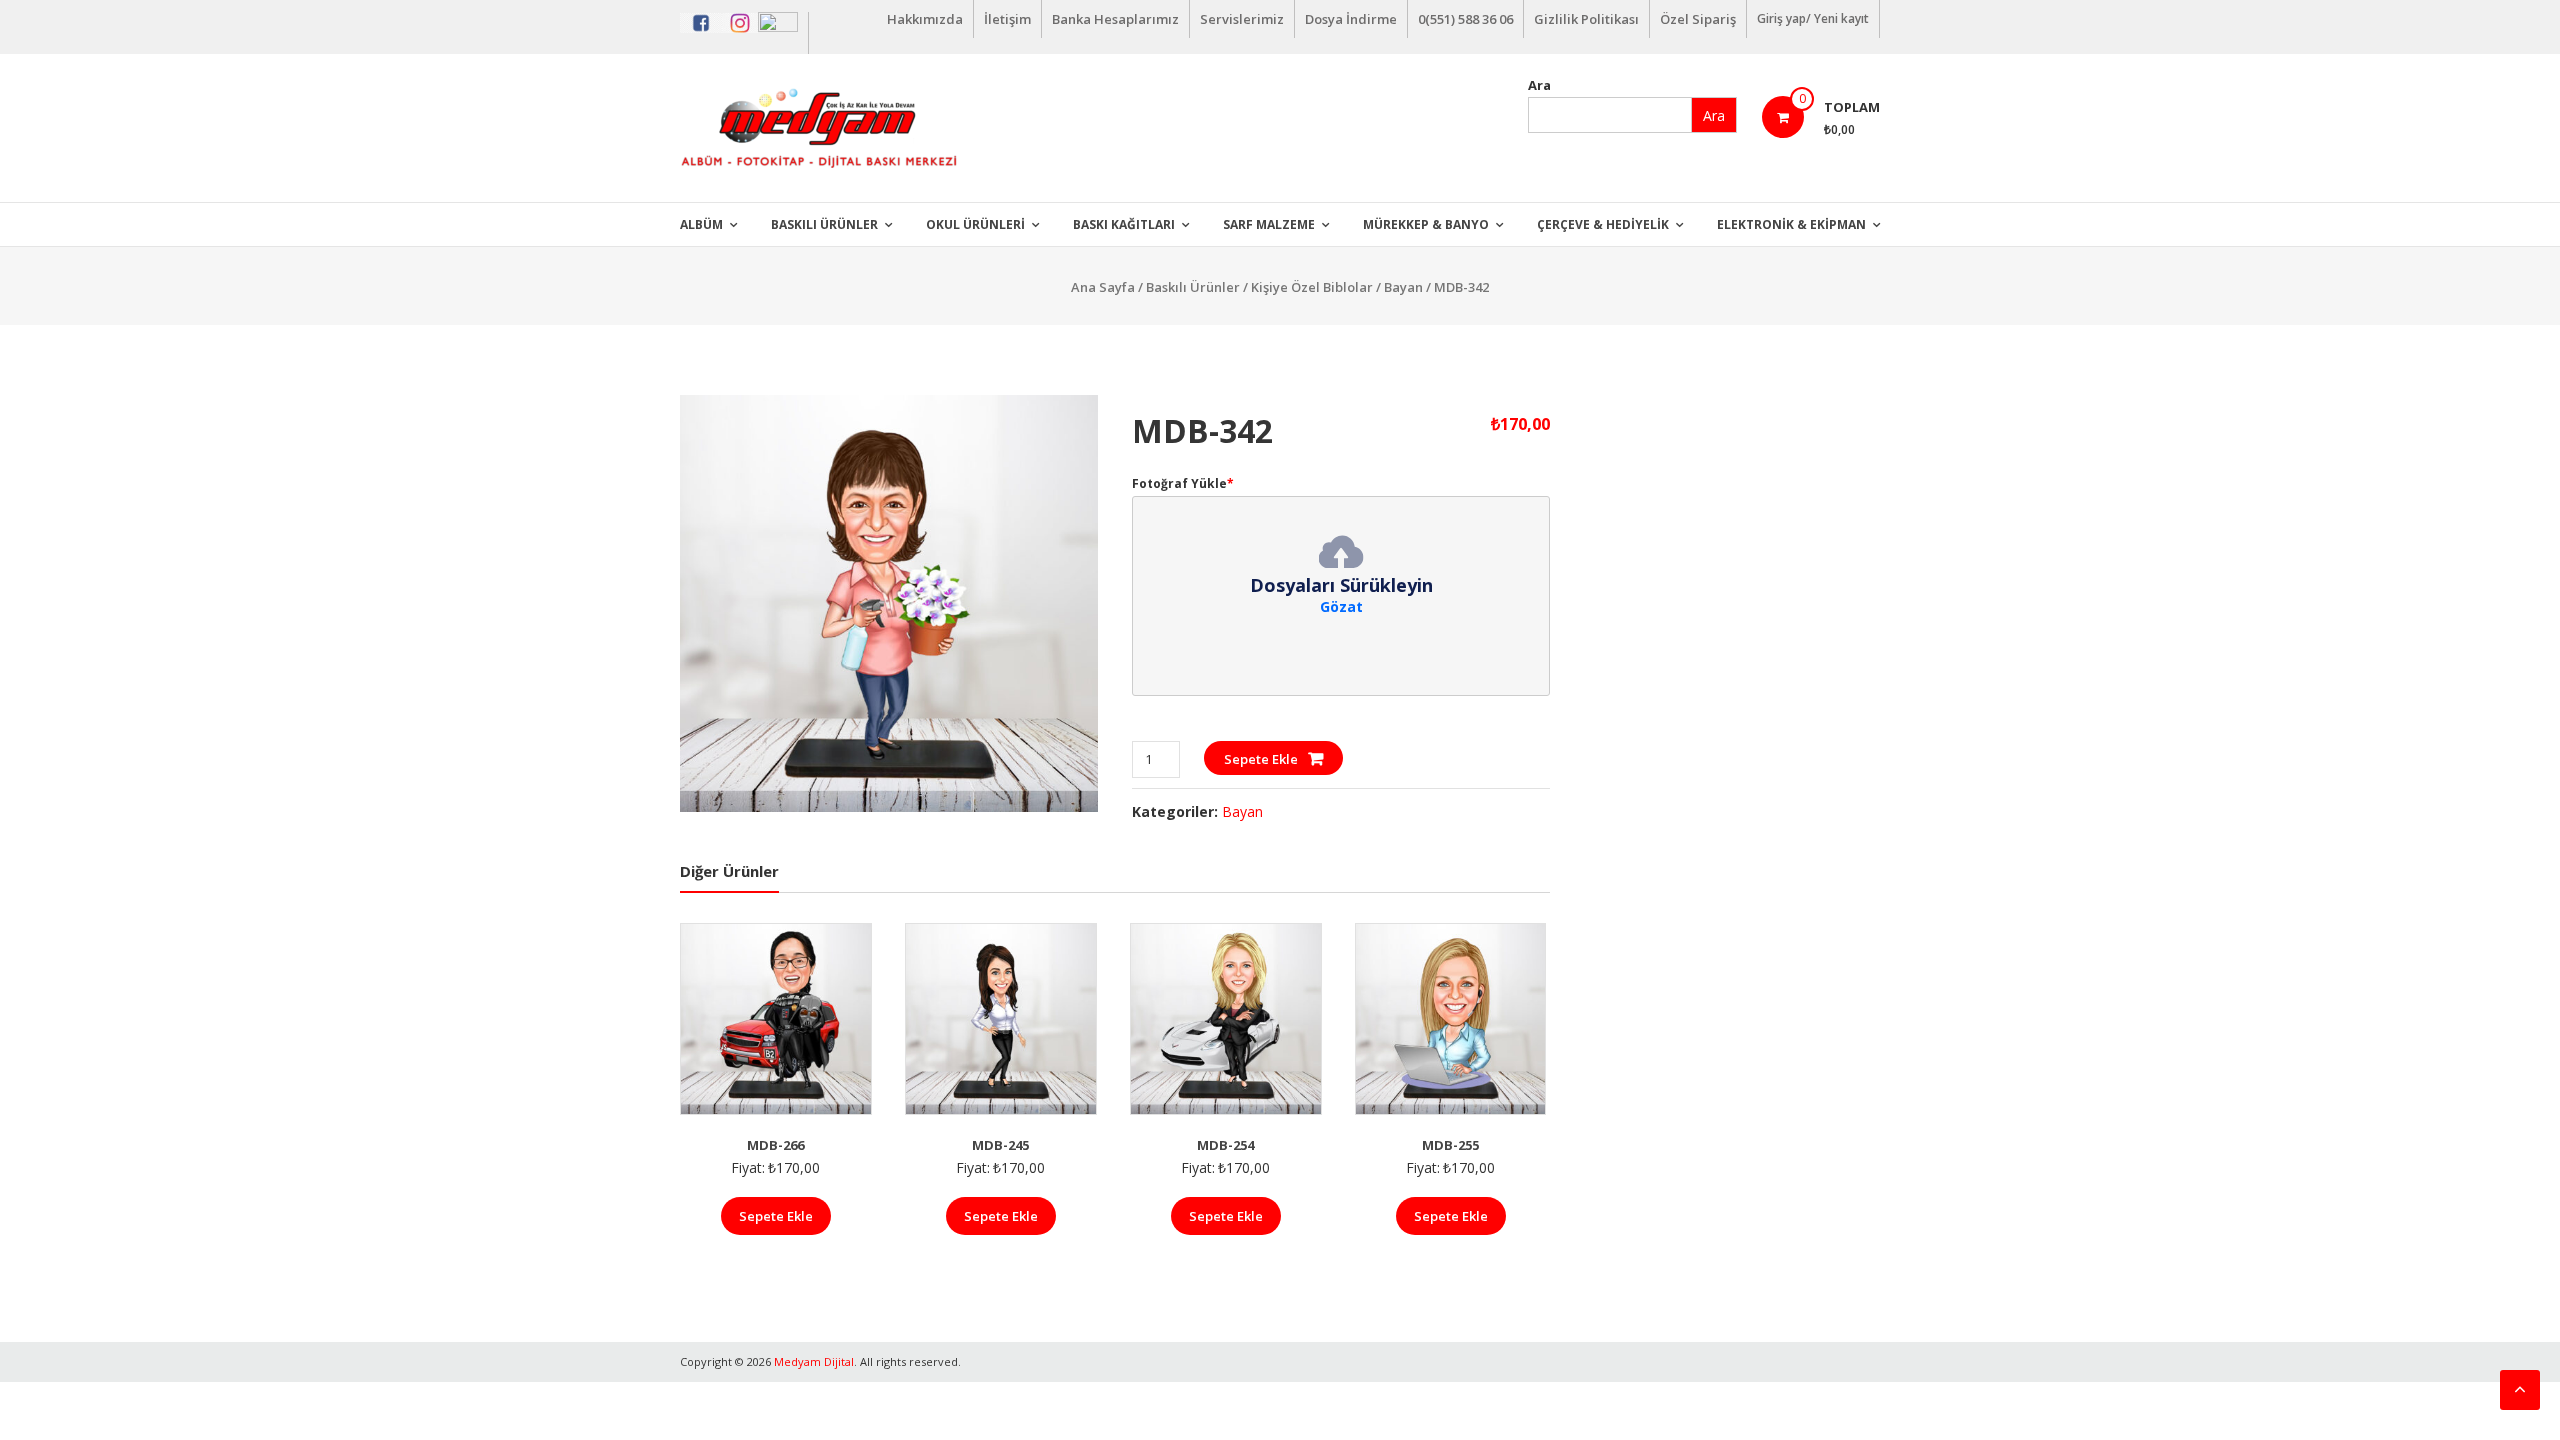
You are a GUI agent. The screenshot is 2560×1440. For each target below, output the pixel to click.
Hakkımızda (925, 19)
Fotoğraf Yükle (1183, 483)
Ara (1539, 85)
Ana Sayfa (1103, 287)
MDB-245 (1000, 1145)
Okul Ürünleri (975, 224)
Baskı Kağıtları (1124, 224)
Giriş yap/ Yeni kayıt (1813, 18)
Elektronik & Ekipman (1791, 224)
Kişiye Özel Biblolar (1312, 287)
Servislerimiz (1242, 19)
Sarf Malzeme (1269, 224)
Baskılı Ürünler (824, 224)
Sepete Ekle (1261, 759)
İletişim (1007, 19)
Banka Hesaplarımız (1115, 19)
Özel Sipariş (1698, 19)
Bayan (1403, 287)
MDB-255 (1450, 1145)
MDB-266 (775, 1145)
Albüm (701, 224)
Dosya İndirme (1351, 19)
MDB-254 (1225, 1145)
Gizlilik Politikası (1586, 19)
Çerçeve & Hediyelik (1603, 224)
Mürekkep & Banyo (1426, 224)
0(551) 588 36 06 (1465, 19)
